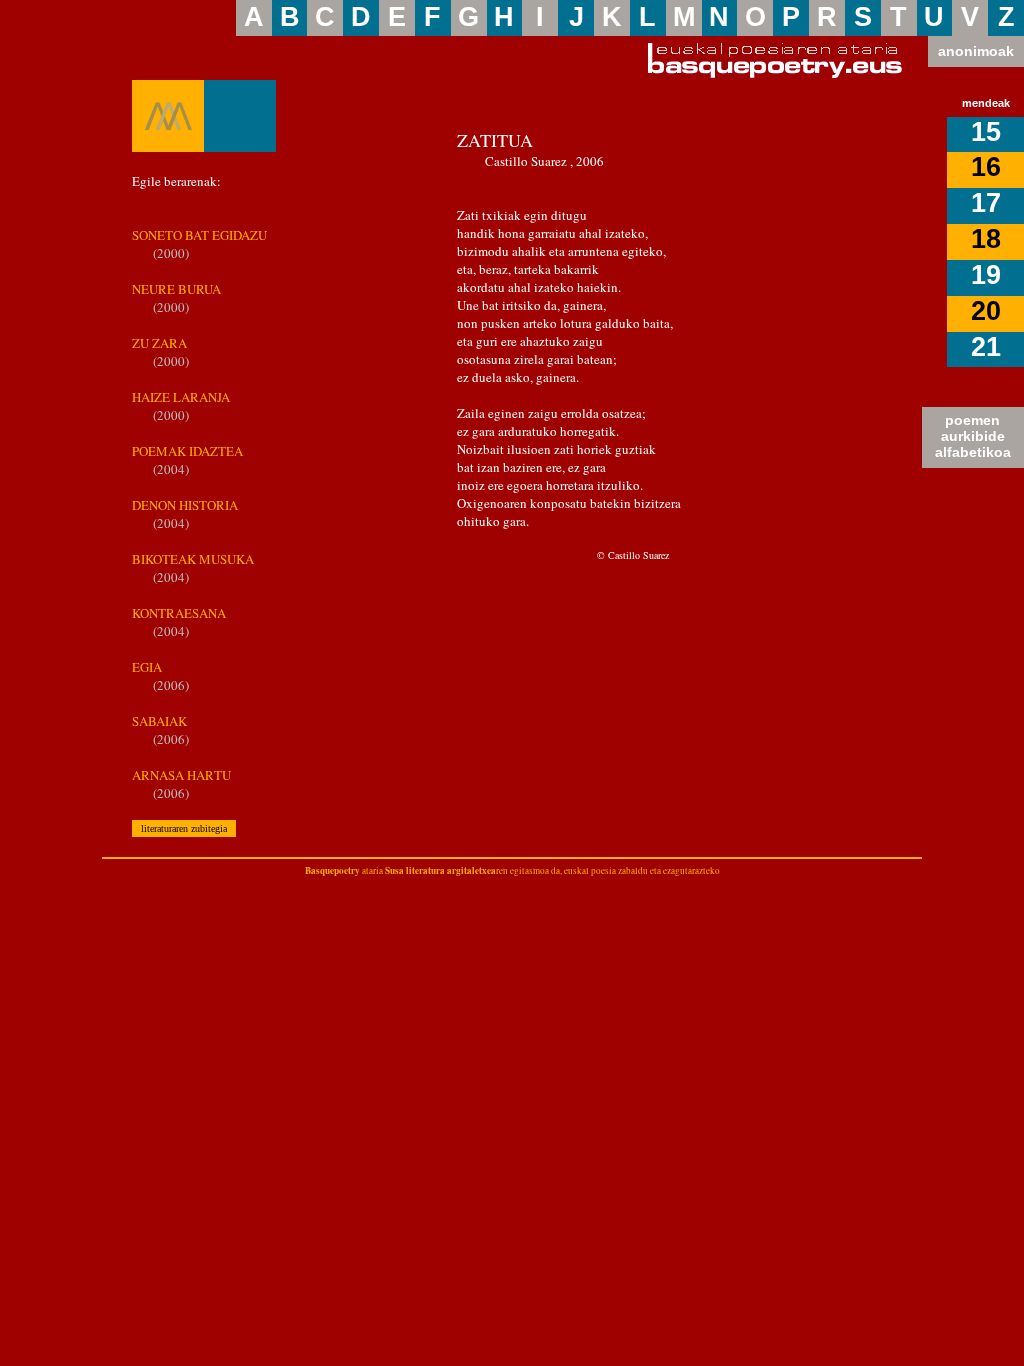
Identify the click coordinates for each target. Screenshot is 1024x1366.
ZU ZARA (159, 343)
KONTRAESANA (179, 613)
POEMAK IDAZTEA (187, 451)
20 (986, 311)
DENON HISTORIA (185, 505)
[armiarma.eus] (168, 116)
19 (986, 275)
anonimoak (976, 51)
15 (986, 132)
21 (986, 347)
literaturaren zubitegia (184, 828)
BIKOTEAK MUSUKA (193, 559)
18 (986, 239)
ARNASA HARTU (181, 775)
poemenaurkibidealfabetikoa (973, 436)
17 (986, 203)
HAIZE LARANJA (181, 397)
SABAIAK (159, 721)
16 (986, 167)
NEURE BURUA (176, 289)
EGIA (147, 667)
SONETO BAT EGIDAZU (199, 235)
